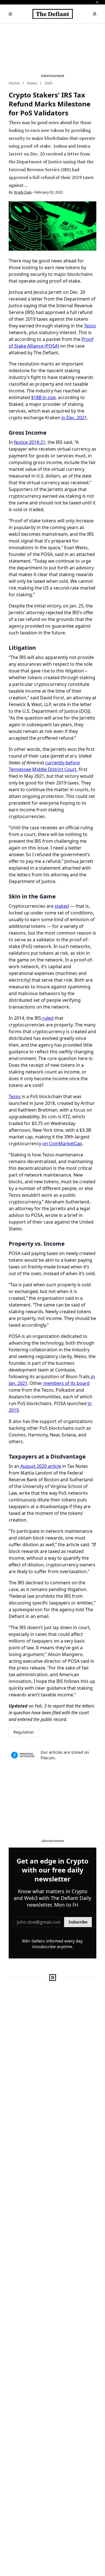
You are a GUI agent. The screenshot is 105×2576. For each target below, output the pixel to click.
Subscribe (78, 1922)
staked (62, 906)
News (32, 83)
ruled (47, 1018)
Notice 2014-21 (30, 442)
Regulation (24, 1732)
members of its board (66, 1383)
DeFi (49, 83)
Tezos (90, 326)
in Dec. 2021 (74, 418)
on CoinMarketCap (62, 1143)
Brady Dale (23, 192)
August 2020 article (40, 1466)
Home (14, 83)
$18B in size (43, 397)
